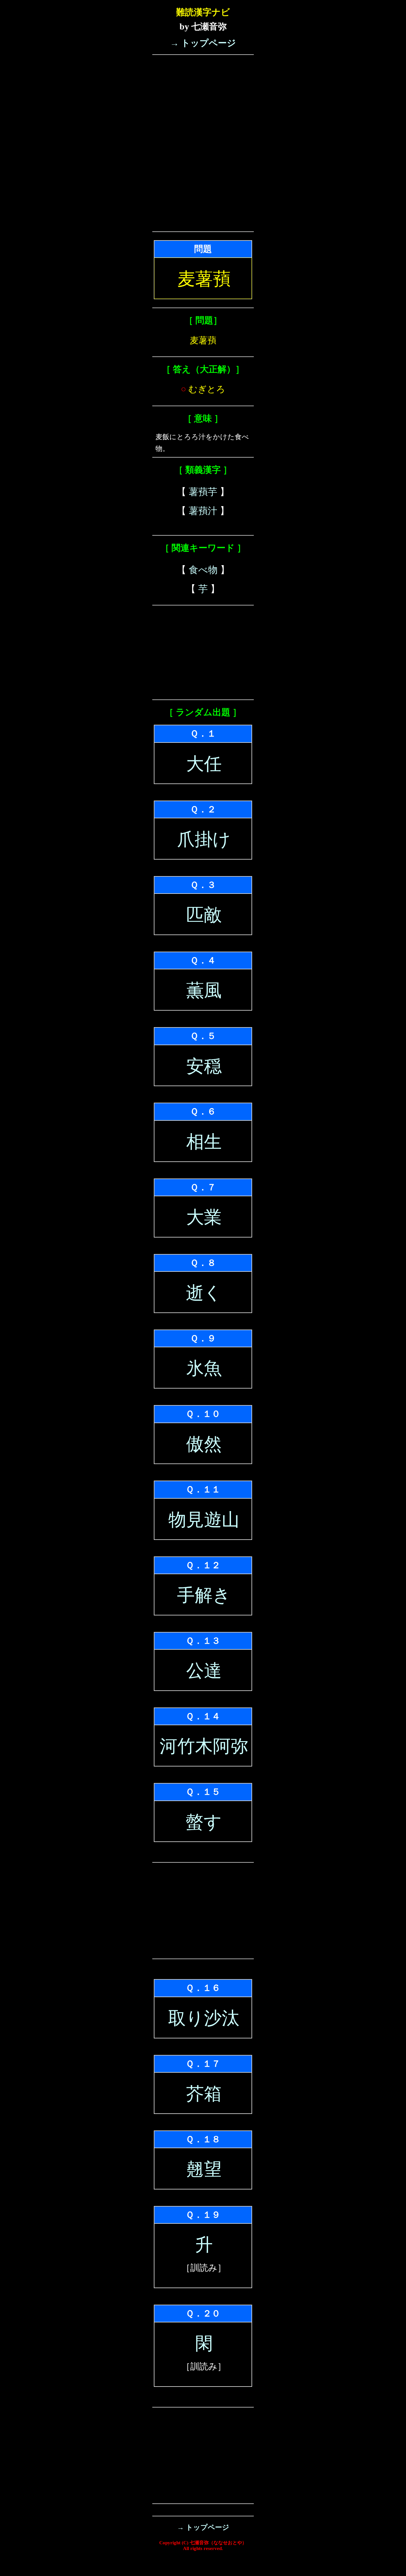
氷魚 (204, 1368)
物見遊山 (204, 1520)
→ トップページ (203, 43)
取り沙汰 (204, 2018)
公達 (204, 1671)
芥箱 (204, 2094)
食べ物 (203, 570)
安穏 (204, 1066)
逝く (204, 1293)
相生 (204, 1142)
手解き (204, 1595)
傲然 (204, 1444)
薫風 (204, 990)
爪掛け (204, 839)
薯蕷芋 (203, 492)
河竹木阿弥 (204, 1746)
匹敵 (204, 915)
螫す (204, 1822)
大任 (204, 764)
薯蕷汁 (203, 511)
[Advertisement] (203, 98)
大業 (204, 1217)
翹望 (204, 2169)
